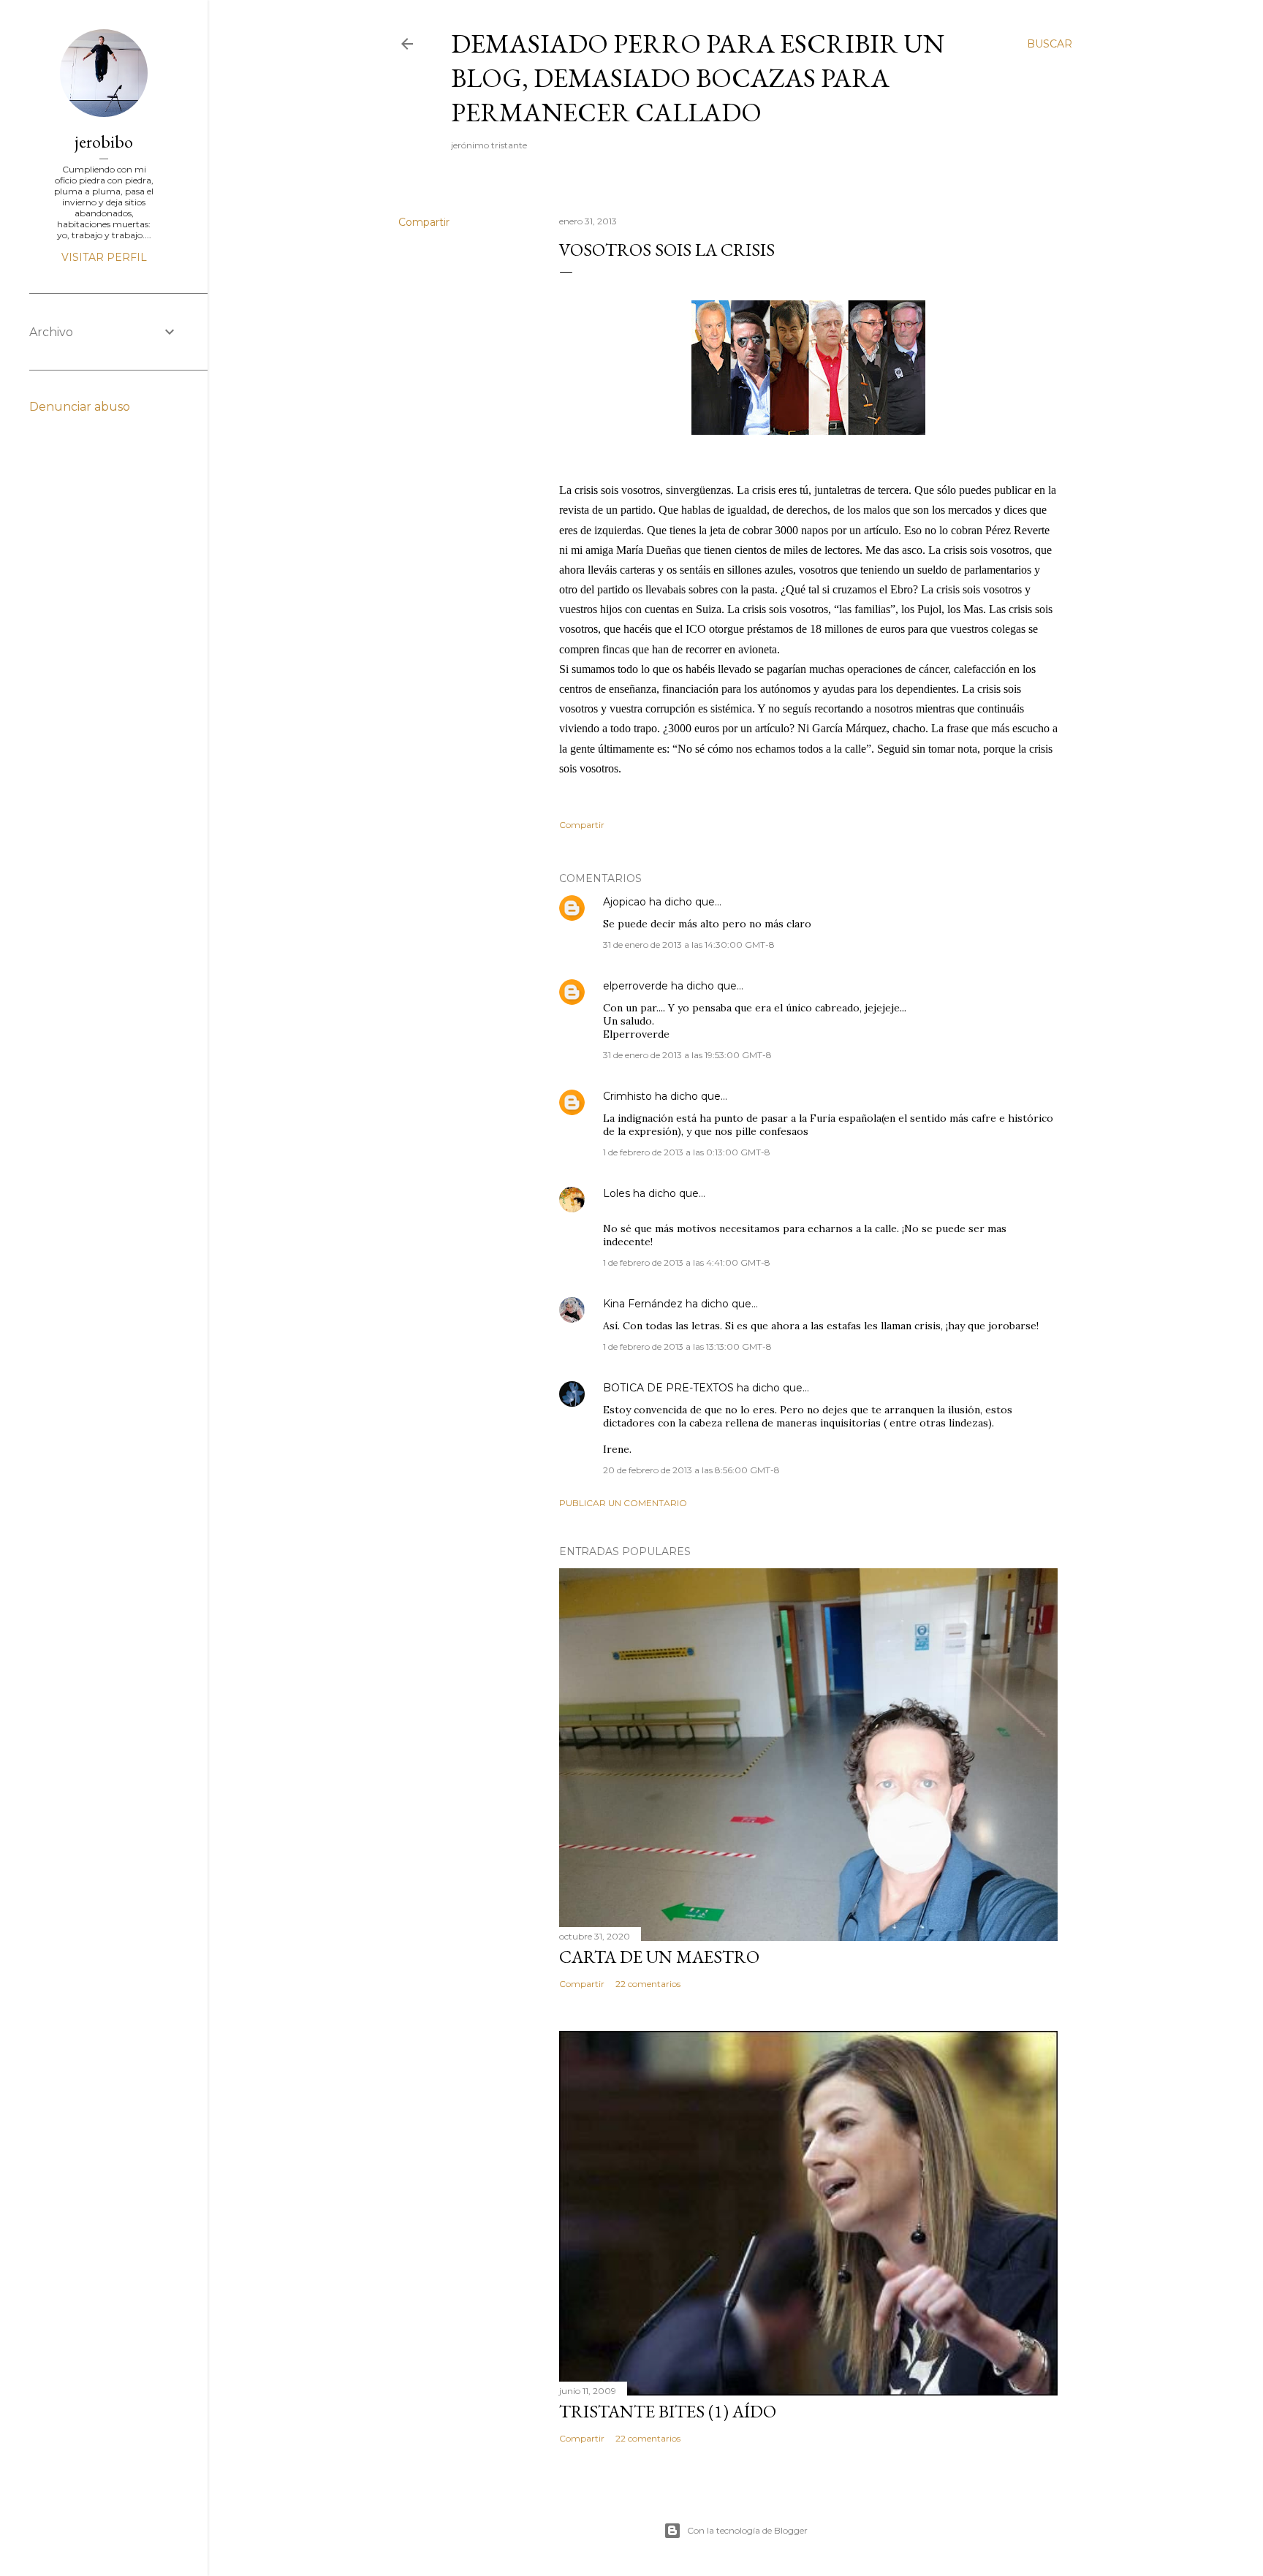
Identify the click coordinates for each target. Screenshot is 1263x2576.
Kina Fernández (643, 1304)
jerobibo (104, 141)
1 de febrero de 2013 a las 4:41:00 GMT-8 (687, 1262)
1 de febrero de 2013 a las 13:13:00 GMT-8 (687, 1346)
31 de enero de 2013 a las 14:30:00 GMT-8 (689, 945)
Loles (617, 1193)
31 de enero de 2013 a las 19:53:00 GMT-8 (687, 1055)
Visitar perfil (104, 257)
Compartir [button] (424, 222)
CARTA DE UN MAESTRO (659, 1957)
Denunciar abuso (80, 407)
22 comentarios (648, 1984)
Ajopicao (625, 902)
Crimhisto (627, 1096)
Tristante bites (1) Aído (668, 2411)
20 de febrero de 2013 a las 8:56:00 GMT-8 (691, 1470)
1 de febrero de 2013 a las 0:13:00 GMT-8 (687, 1152)
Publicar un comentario (623, 1503)
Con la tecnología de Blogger (747, 2530)
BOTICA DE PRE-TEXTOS (668, 1388)
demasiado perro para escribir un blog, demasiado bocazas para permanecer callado (698, 78)
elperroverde (636, 986)
